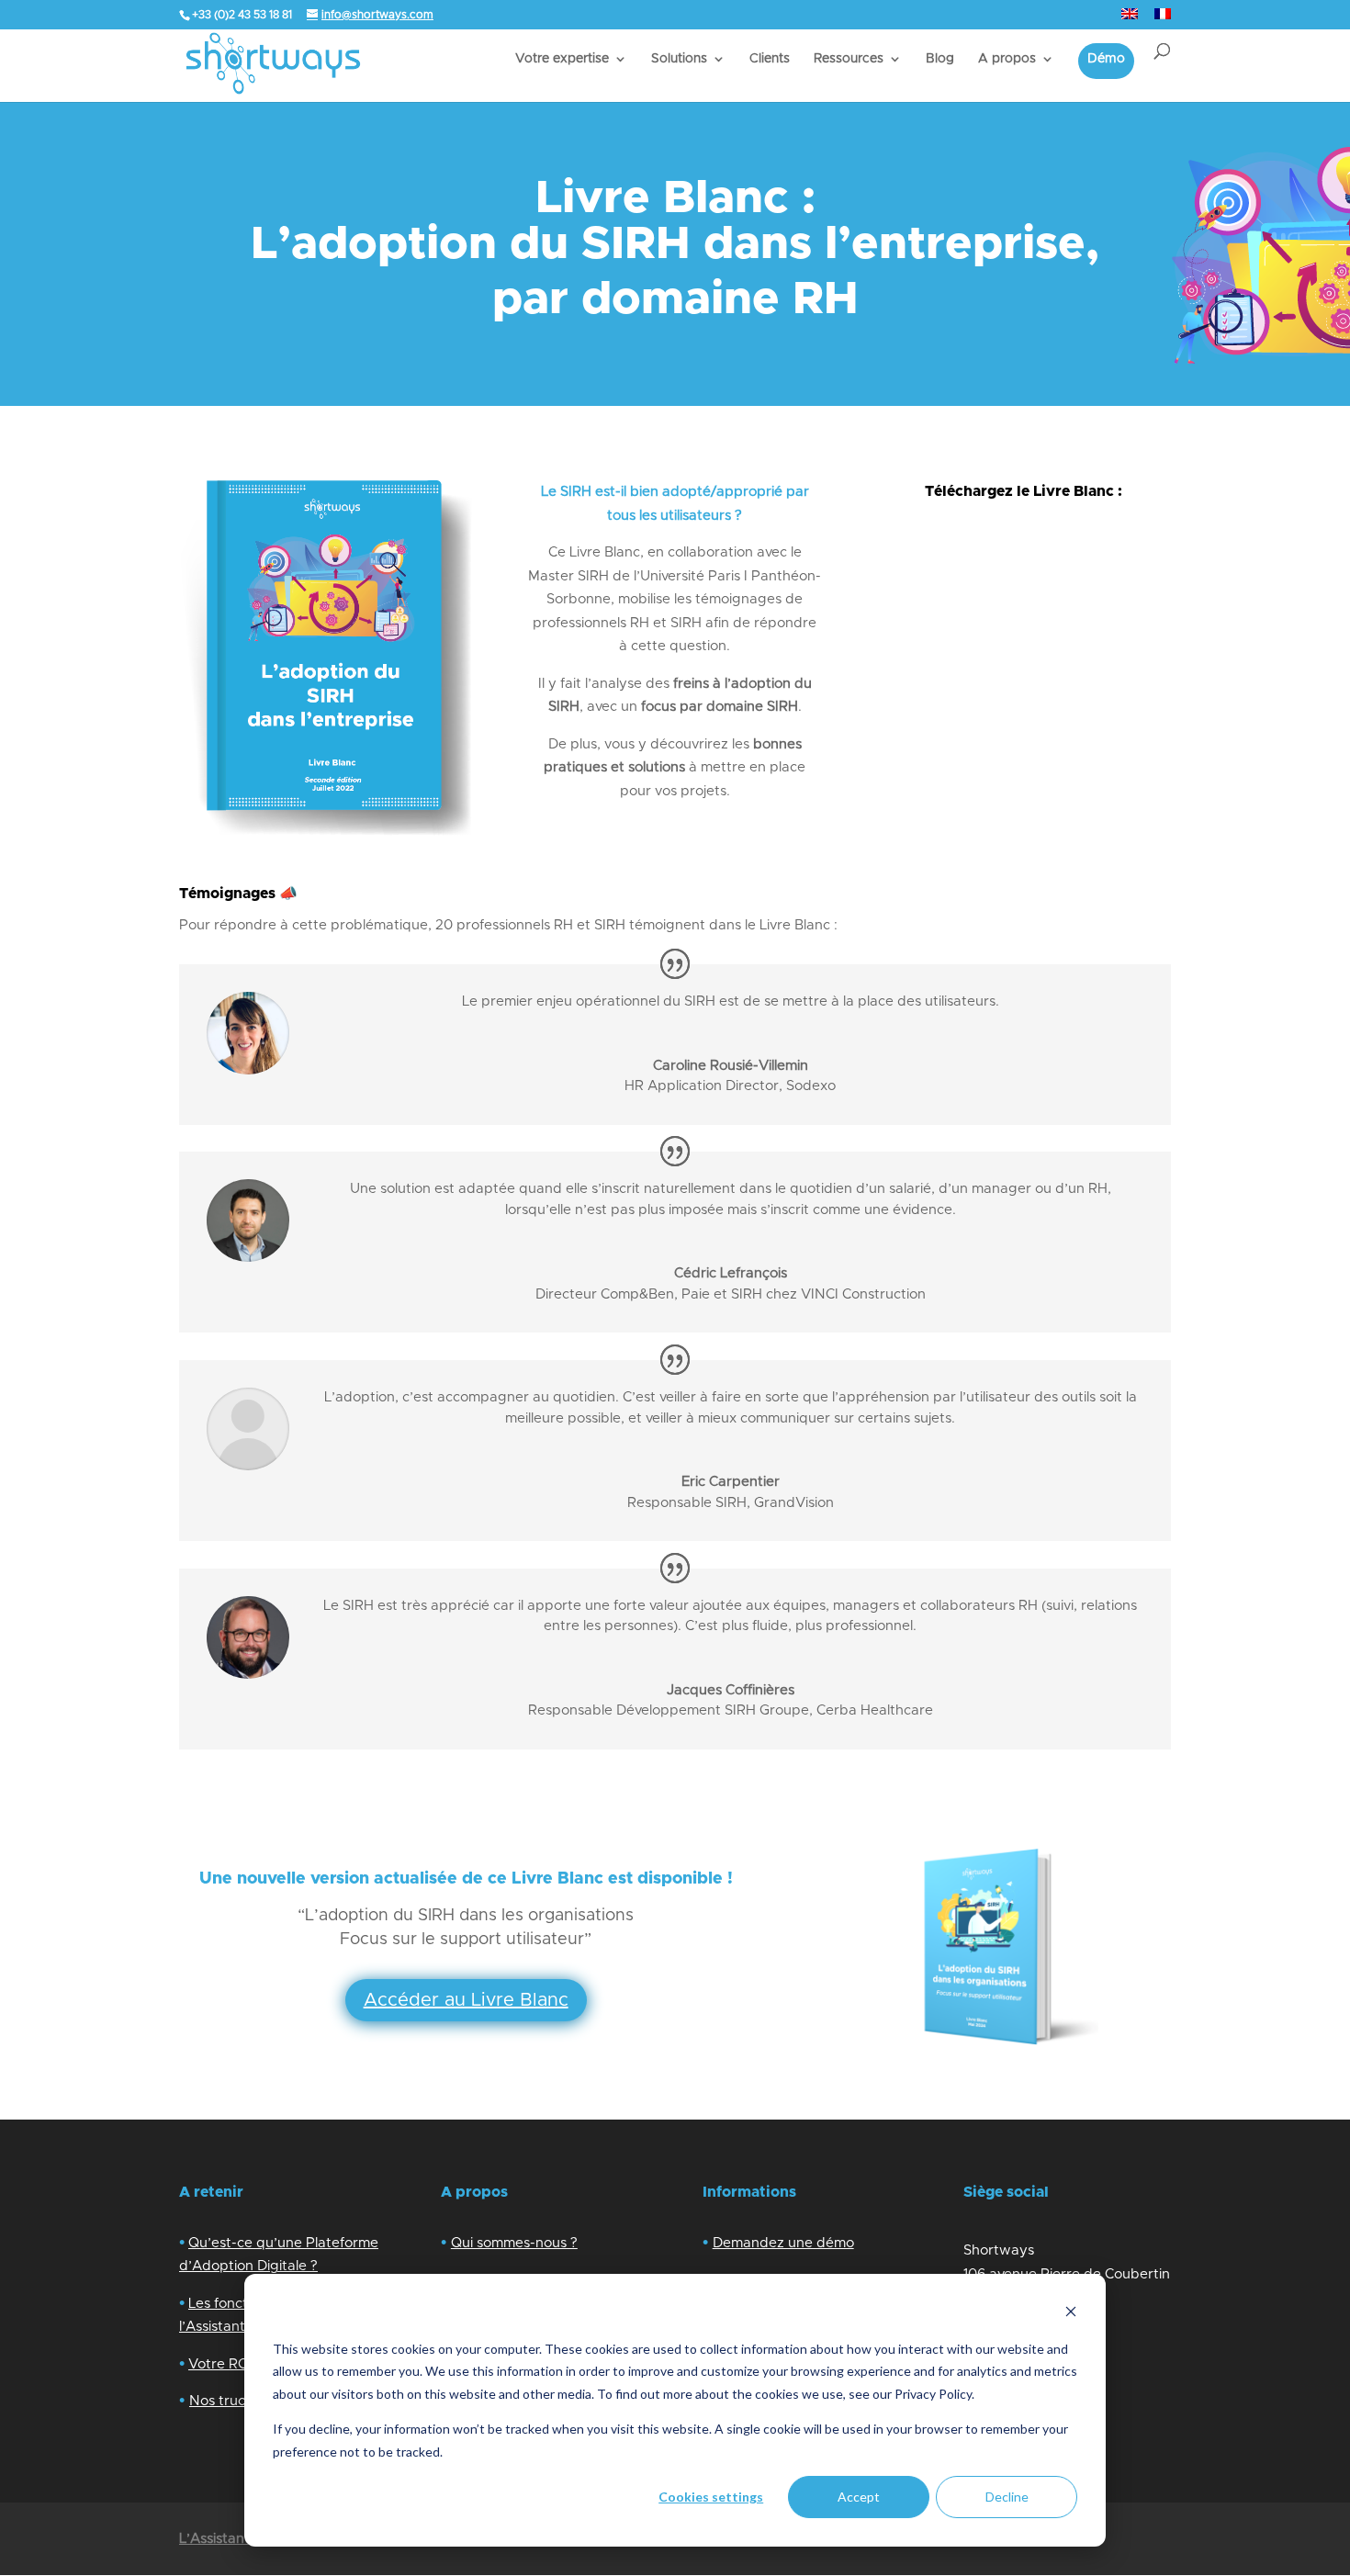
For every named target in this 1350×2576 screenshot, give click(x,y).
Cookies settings (711, 2497)
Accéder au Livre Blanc (466, 2000)
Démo (1106, 59)
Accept (859, 2497)
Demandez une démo (783, 2243)
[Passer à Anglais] (1130, 19)
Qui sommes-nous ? (514, 2243)
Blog (940, 59)
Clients (770, 59)
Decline (1007, 2497)
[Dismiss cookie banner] (1071, 2314)
